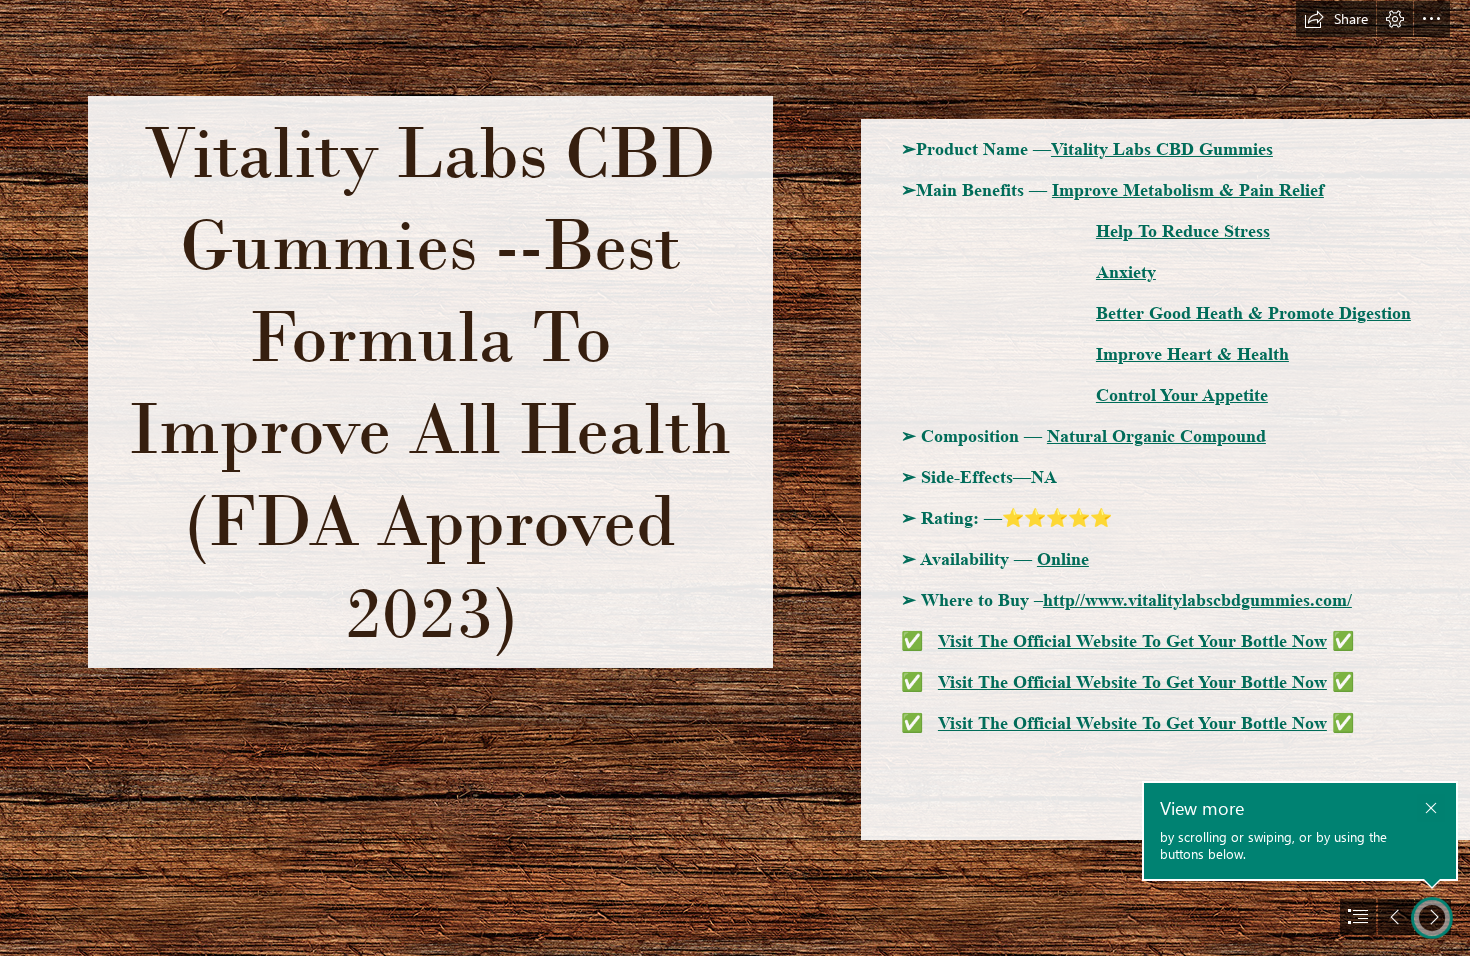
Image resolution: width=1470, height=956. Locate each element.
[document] (735, 478)
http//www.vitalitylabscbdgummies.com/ (1197, 600)
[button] (1336, 19)
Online (1063, 559)
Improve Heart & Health (1192, 354)
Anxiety (1126, 272)
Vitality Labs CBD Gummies (1162, 149)
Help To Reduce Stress (1183, 231)
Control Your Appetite (1182, 395)
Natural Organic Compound (1156, 436)
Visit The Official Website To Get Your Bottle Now (1132, 641)
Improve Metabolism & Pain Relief (1188, 190)
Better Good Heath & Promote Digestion (1253, 313)
